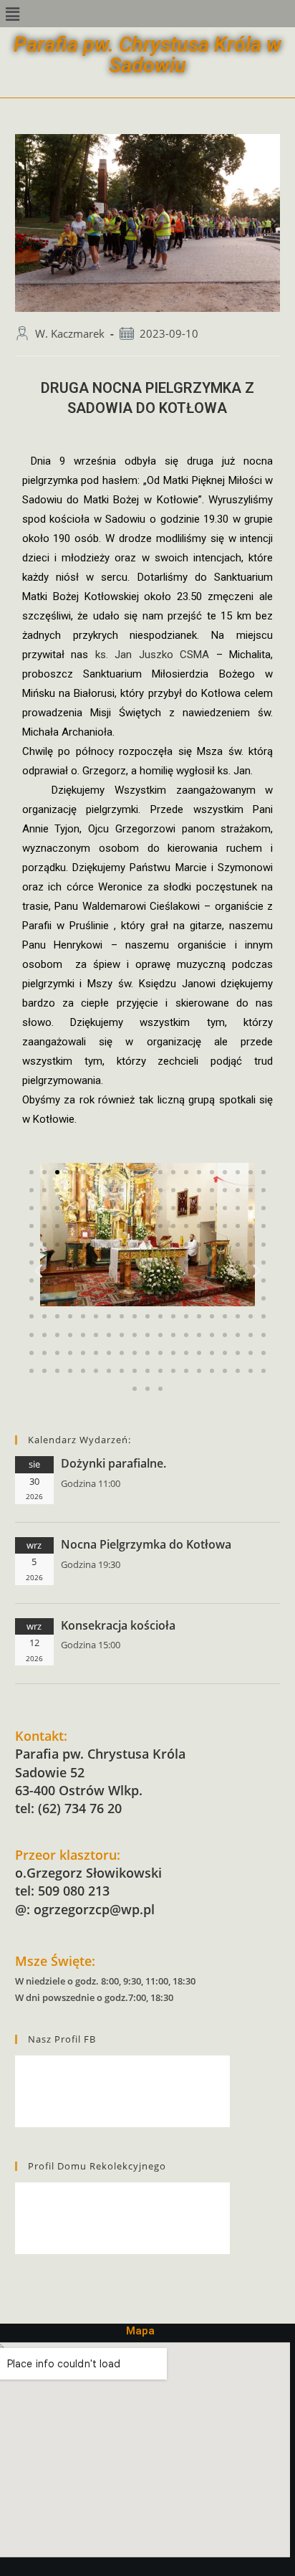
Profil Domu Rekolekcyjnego (97, 2166)
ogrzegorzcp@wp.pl (94, 1909)
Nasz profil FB (62, 2039)
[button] (12, 14)
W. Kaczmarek (70, 334)
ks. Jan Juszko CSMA (153, 655)
